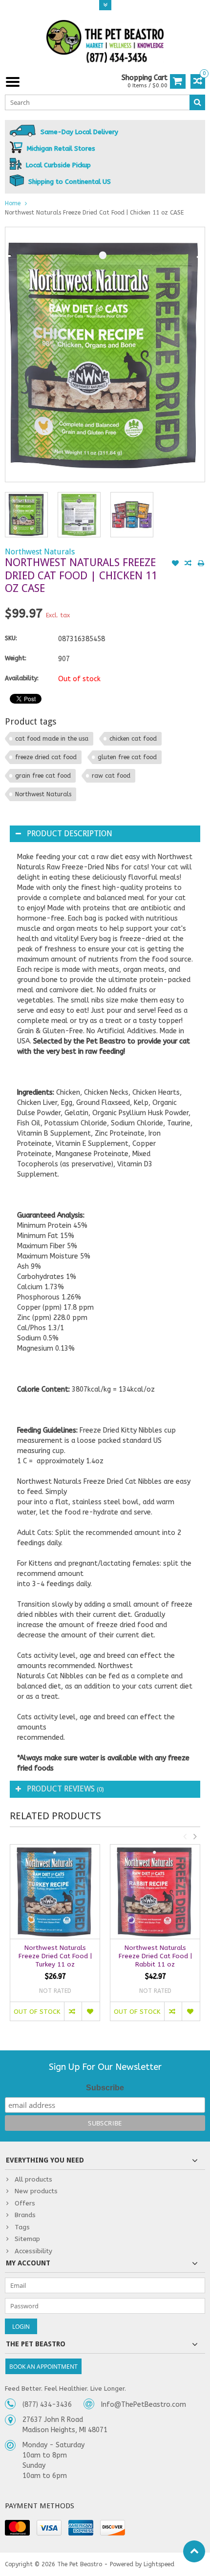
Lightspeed (159, 2564)
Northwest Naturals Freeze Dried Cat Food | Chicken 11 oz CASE (94, 213)
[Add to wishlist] (175, 564)
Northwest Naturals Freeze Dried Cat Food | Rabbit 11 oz (155, 1956)
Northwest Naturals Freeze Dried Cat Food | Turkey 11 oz (55, 1956)
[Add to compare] (188, 564)
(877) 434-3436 (47, 2405)
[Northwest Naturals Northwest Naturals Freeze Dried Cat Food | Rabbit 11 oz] (155, 1892)
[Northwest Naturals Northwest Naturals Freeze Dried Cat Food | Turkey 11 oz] (55, 1892)
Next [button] (195, 1836)
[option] (26, 514)
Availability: (22, 678)
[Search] (197, 102)
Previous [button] (185, 1836)
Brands (25, 2215)
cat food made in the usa (52, 739)
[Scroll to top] (194, 2551)
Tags (22, 2227)
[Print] (201, 564)
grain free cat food (43, 776)
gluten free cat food (127, 757)
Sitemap (27, 2239)
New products (36, 2191)
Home (13, 203)
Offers (25, 2203)
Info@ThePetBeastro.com (144, 2405)
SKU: (11, 638)
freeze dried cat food (46, 757)
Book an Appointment (43, 2367)
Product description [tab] (70, 834)
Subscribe (105, 2088)
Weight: (16, 658)
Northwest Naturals (40, 552)
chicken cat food (133, 739)
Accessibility (33, 2251)
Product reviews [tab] (65, 1789)
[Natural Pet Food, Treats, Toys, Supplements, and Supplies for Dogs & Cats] (105, 42)
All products (33, 2179)
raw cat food (111, 776)
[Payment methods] (17, 2528)
